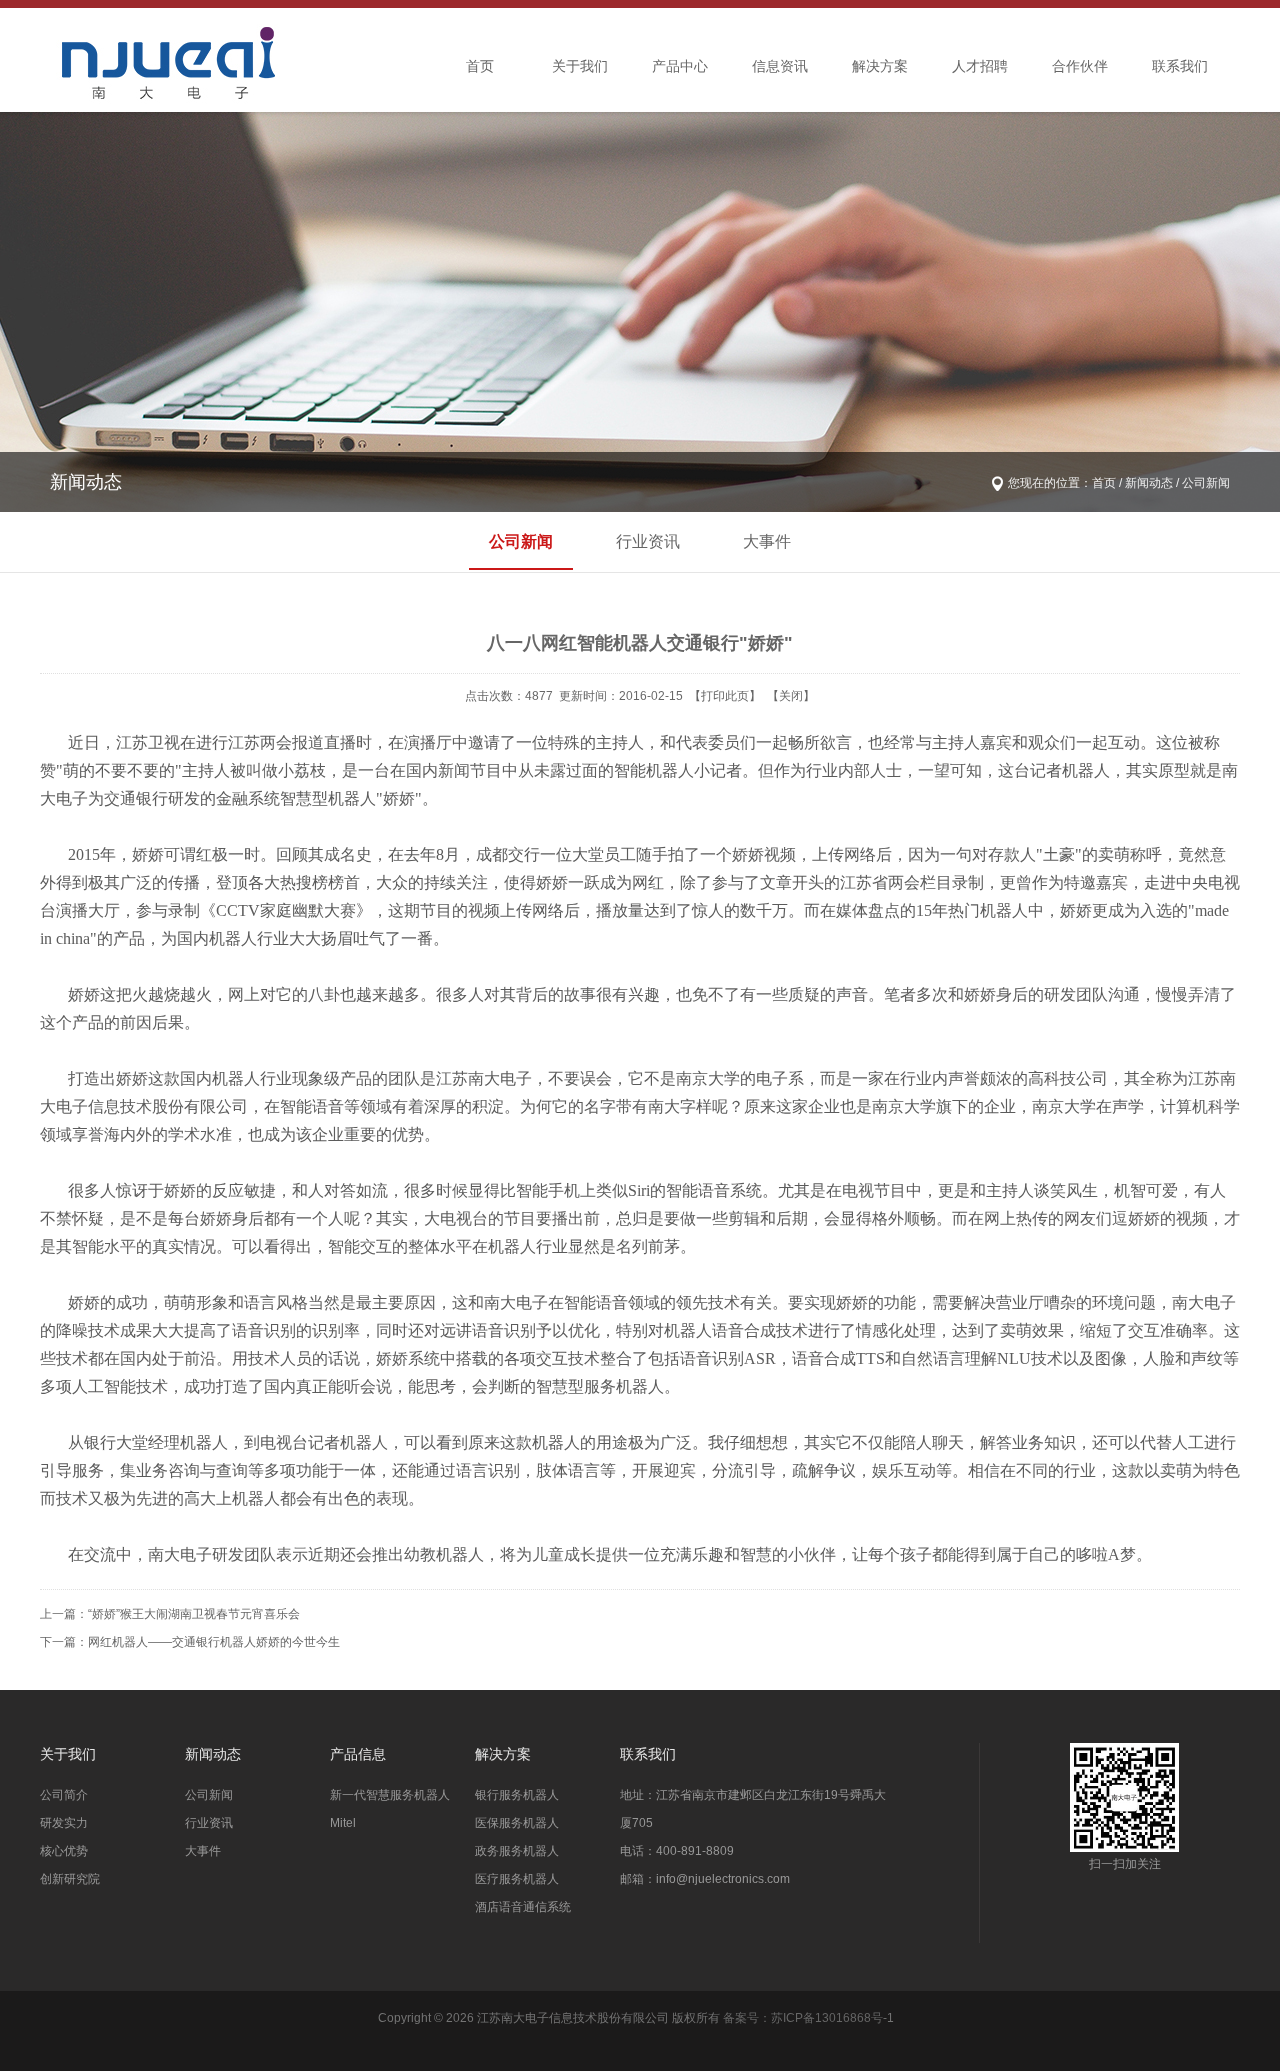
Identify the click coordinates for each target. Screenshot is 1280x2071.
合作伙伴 (1080, 66)
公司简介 (64, 1795)
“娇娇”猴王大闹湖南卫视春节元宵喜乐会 (194, 1614)
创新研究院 (70, 1879)
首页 (480, 66)
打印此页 (725, 696)
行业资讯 (648, 541)
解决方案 (880, 66)
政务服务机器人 (517, 1851)
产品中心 (680, 66)
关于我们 (580, 66)
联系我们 (1180, 66)
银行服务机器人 (517, 1795)
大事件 (767, 541)
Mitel (343, 1823)
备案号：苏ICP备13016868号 (803, 2018)
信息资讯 (780, 66)
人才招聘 (980, 66)
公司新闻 (521, 541)
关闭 (791, 696)
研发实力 (64, 1823)
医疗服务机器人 (517, 1879)
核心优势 (64, 1851)
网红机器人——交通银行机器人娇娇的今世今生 (214, 1642)
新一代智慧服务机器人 (390, 1795)
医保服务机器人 (517, 1823)
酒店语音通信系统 (523, 1907)
